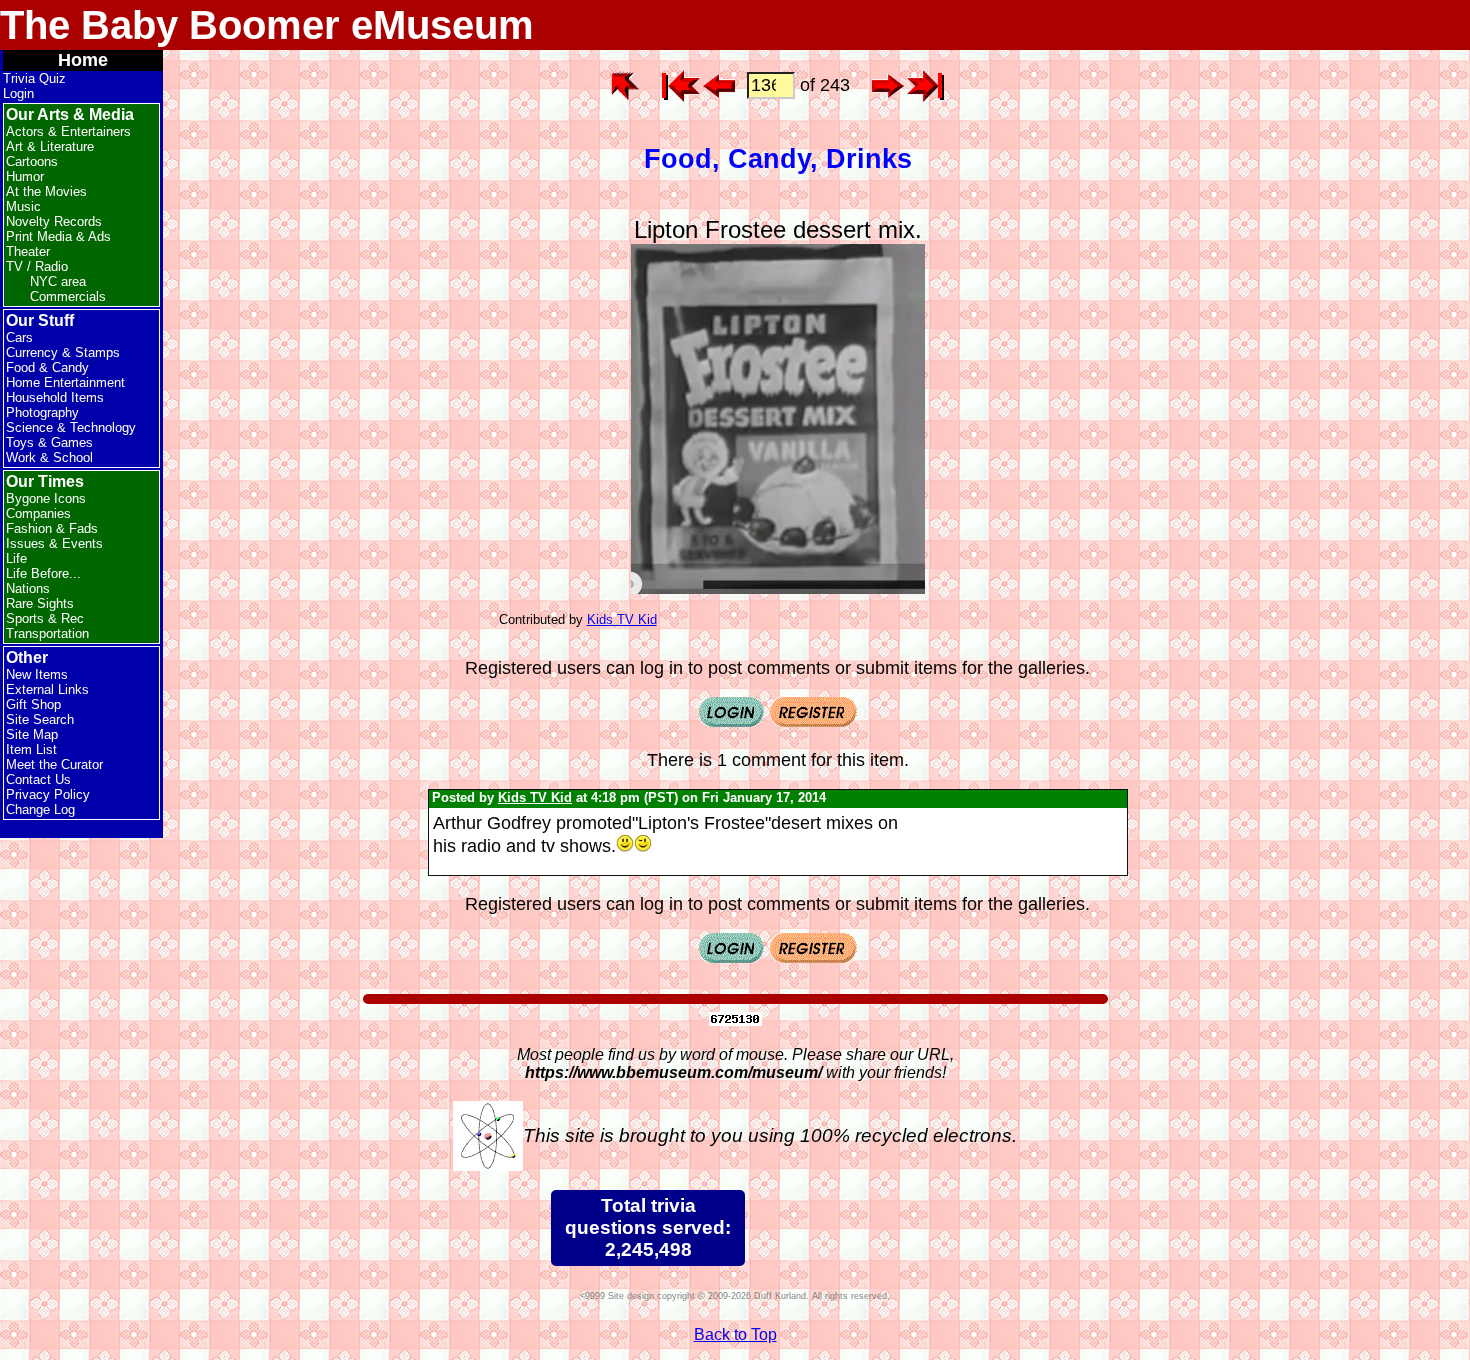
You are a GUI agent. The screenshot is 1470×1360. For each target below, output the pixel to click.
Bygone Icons (46, 498)
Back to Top (735, 1334)
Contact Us (38, 779)
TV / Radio (37, 266)
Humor (25, 176)
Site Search (40, 719)
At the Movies (46, 191)
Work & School (49, 457)
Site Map (32, 734)
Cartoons (32, 161)
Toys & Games (49, 442)
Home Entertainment (65, 382)
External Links (47, 689)
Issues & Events (54, 543)
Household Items (55, 397)
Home (83, 60)
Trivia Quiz (34, 78)
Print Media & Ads (58, 236)
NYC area (58, 281)
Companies (38, 513)
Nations (28, 588)
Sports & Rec (45, 618)
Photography (42, 412)
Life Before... (43, 573)
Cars (19, 337)
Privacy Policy (48, 794)
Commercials (68, 296)
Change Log (40, 809)
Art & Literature (50, 146)
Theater (28, 251)
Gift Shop (33, 704)
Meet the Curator (54, 764)
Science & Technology (71, 427)
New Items (37, 674)
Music (23, 206)
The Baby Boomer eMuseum (267, 25)
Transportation (47, 633)
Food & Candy (47, 367)
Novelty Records (54, 221)
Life (16, 558)
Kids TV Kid (622, 619)
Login (18, 93)
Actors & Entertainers (68, 131)
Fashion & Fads (52, 528)
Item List (31, 749)
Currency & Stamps (63, 352)
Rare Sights (40, 603)
